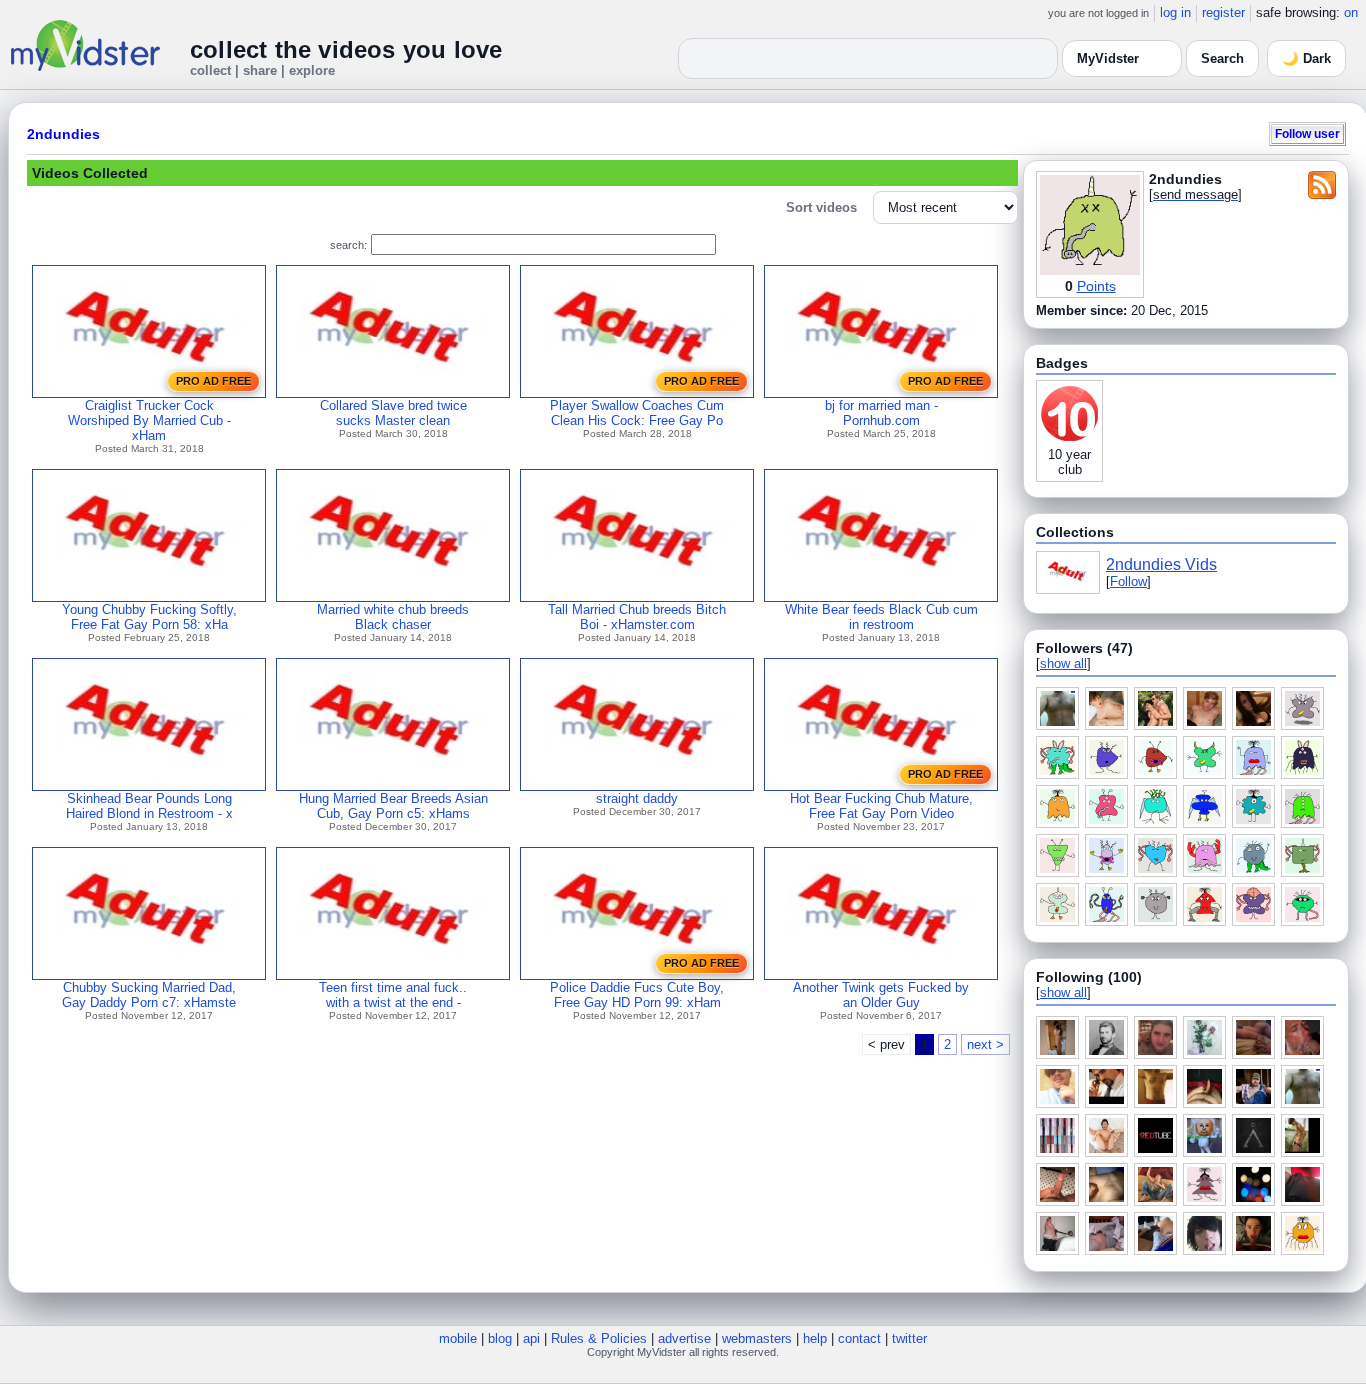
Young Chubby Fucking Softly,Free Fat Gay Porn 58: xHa (149, 617)
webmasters (757, 1338)
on (1351, 12)
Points (1096, 286)
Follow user (1307, 133)
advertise (684, 1338)
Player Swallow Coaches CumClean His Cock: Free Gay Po (637, 413)
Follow (1128, 581)
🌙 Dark (1306, 58)
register (1223, 12)
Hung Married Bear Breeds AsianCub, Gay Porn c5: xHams (393, 806)
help (815, 1338)
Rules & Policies (599, 1338)
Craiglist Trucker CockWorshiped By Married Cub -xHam (149, 420)
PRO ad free (213, 381)
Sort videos (821, 207)
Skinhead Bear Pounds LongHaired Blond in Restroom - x (149, 806)
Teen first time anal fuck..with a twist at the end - (393, 995)
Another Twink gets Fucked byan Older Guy (881, 995)
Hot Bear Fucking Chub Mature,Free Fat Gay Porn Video (881, 806)
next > (985, 1044)
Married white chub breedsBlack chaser (393, 617)
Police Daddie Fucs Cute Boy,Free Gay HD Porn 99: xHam (637, 995)
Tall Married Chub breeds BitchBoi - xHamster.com (637, 617)
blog (500, 1338)
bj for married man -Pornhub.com (881, 413)
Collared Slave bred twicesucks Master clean (393, 413)
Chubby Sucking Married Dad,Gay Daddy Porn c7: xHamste (149, 995)
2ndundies (63, 134)
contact (859, 1338)
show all (1063, 663)
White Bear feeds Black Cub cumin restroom (881, 617)
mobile (458, 1338)
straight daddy (637, 798)
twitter (909, 1338)
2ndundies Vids (1161, 564)
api (531, 1338)
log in (1175, 12)
